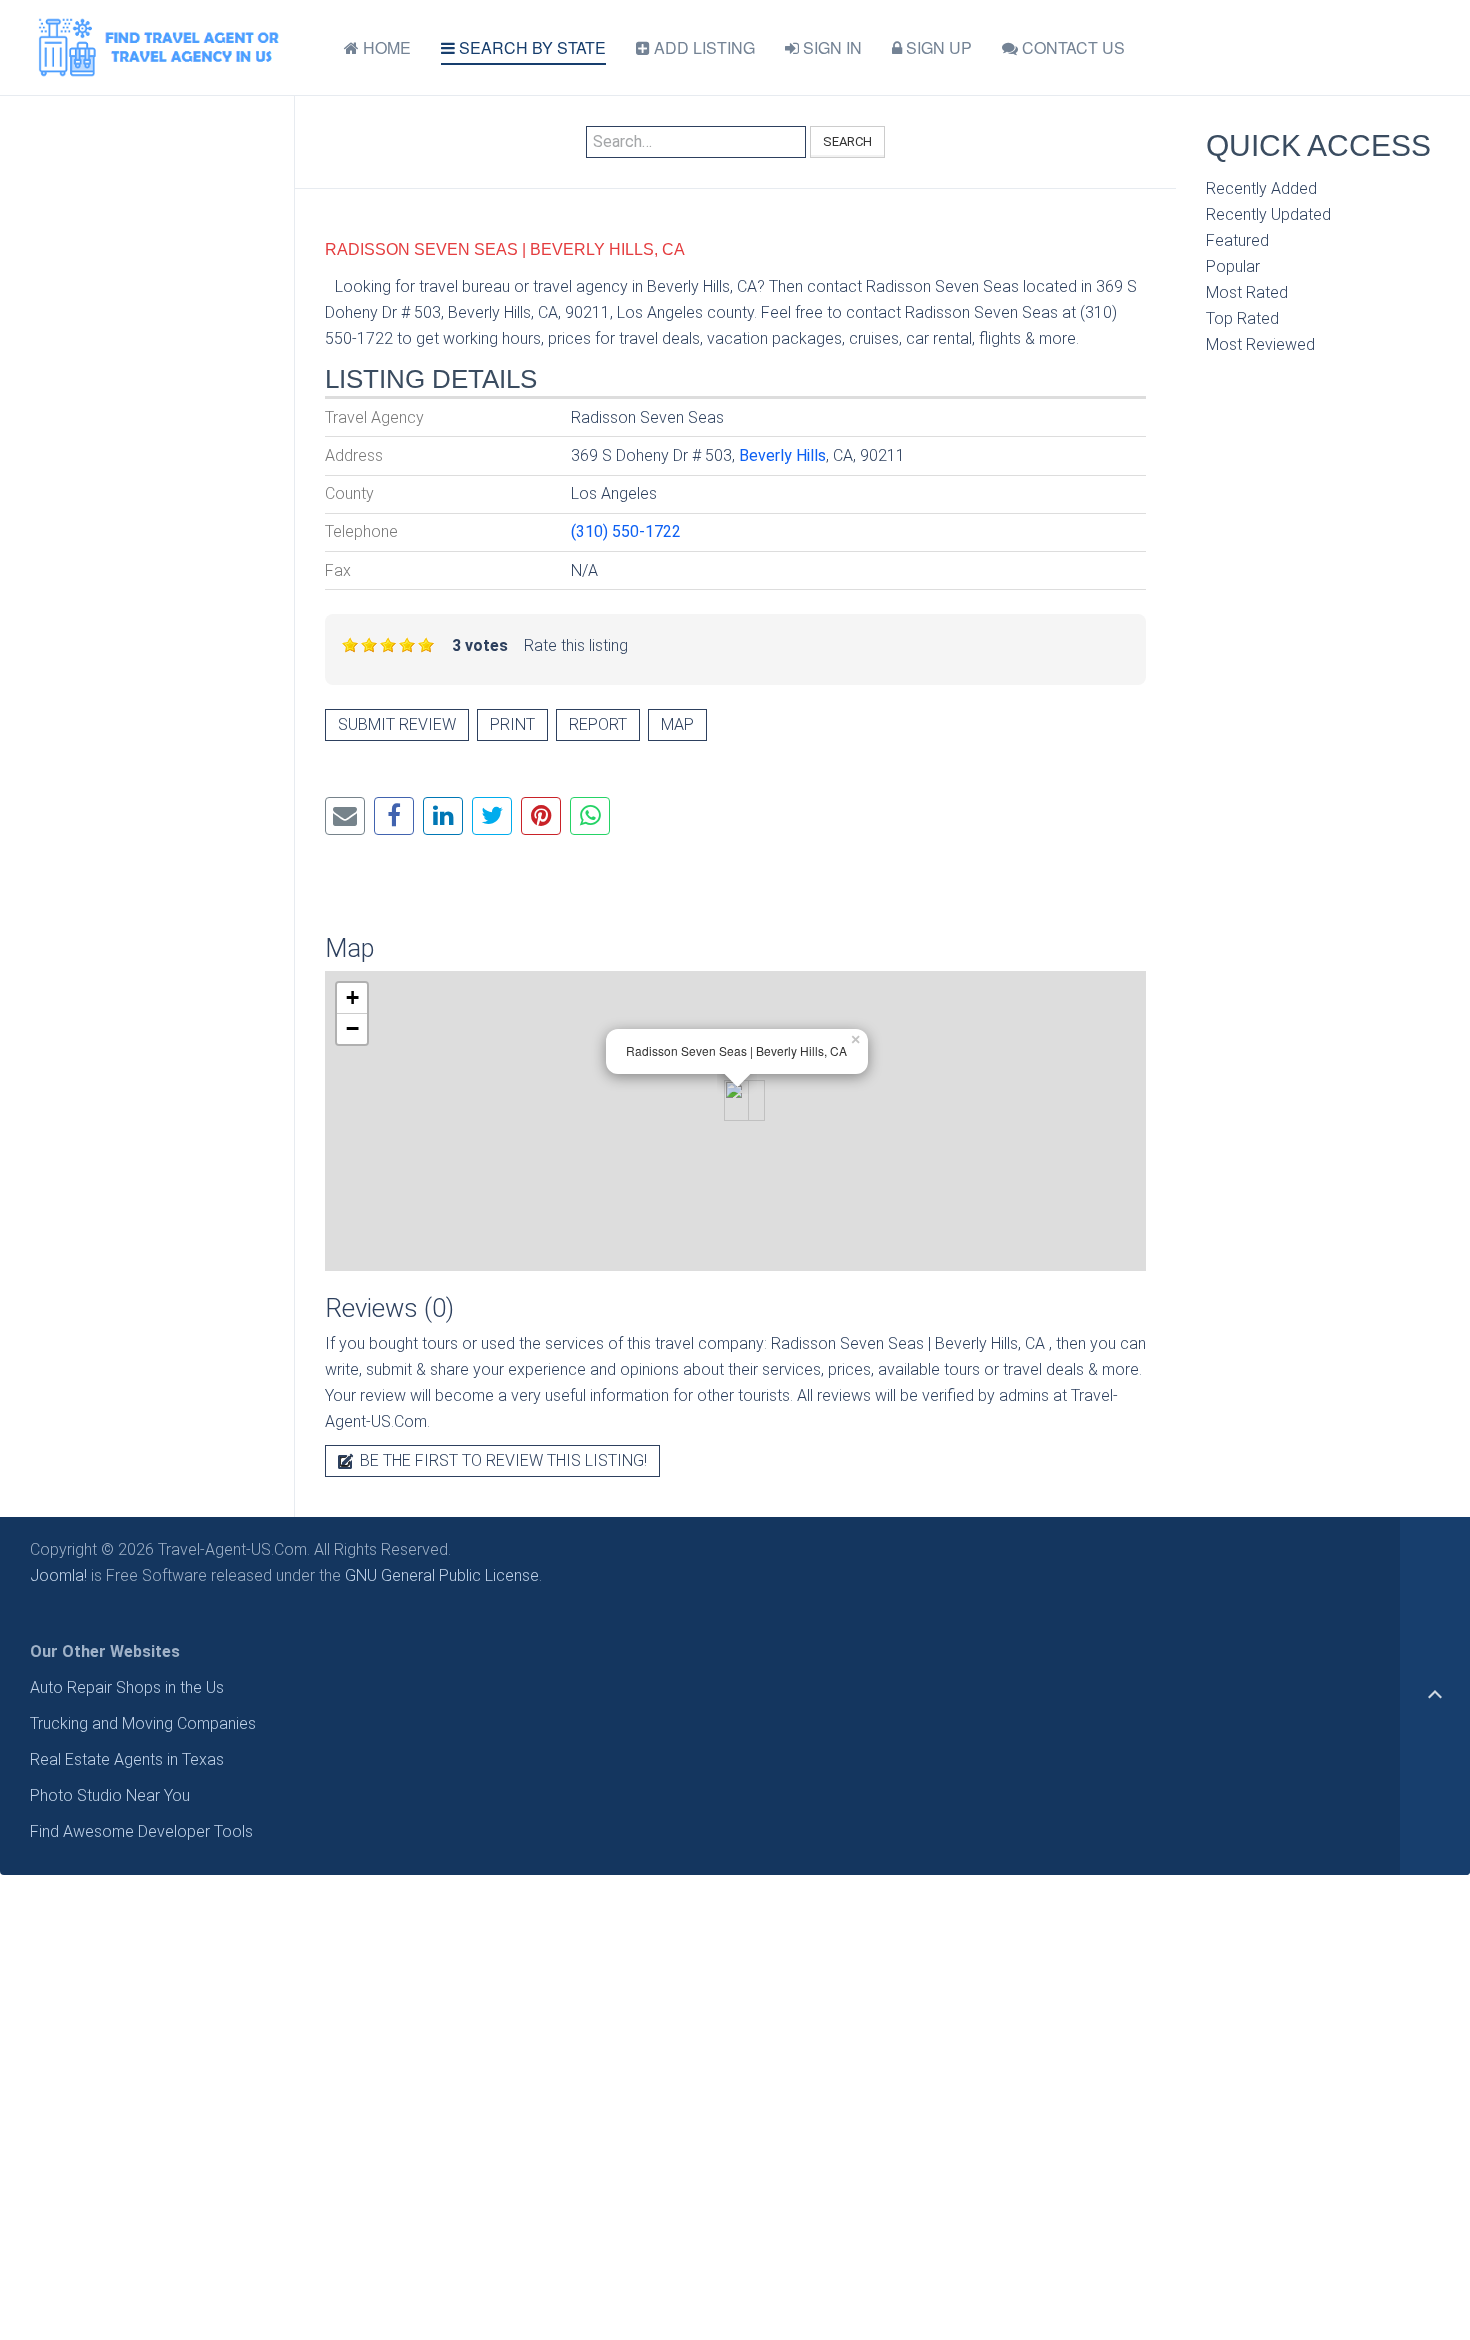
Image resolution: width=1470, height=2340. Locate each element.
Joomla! (58, 1575)
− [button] (352, 1028)
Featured (1237, 240)
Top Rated (1242, 318)
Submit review (397, 724)
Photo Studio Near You (110, 1795)
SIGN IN (830, 47)
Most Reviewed (1260, 344)
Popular (1233, 266)
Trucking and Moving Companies (143, 1723)
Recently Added (1261, 188)
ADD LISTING (702, 47)
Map (677, 724)
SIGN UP (937, 47)
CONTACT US (1071, 47)
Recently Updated (1268, 214)
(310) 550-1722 (626, 531)
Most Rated (1247, 292)
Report (598, 724)
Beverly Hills (782, 455)
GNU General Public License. (443, 1575)
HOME (385, 47)
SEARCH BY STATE (530, 47)
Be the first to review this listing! (501, 1460)
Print (512, 724)
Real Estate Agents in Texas (127, 1759)
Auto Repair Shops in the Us (127, 1687)
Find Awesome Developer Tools (141, 1831)
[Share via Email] (345, 816)
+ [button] (352, 997)
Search (847, 141)
